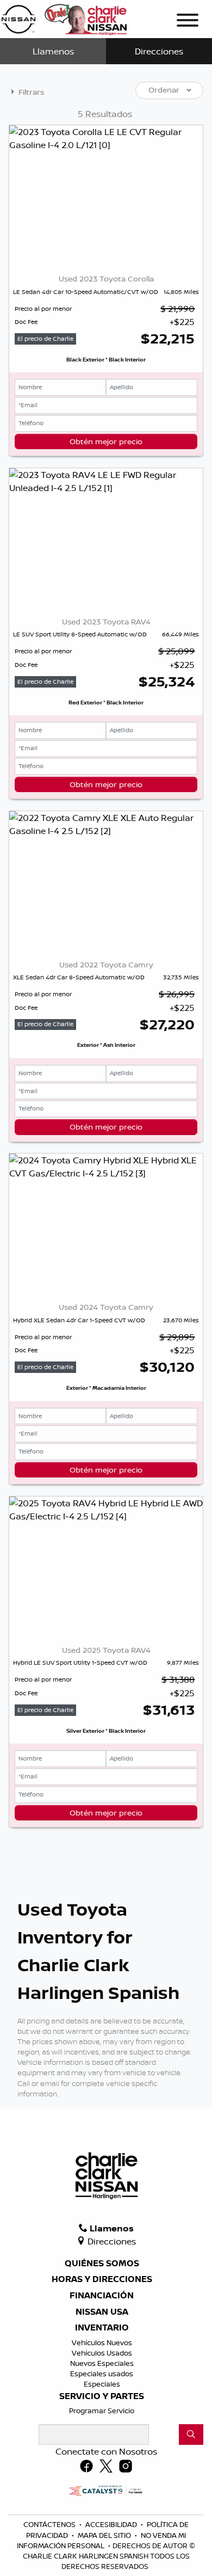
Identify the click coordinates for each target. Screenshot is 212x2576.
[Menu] (188, 22)
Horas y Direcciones (102, 2279)
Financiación (102, 2296)
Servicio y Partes (102, 2396)
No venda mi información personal (101, 2540)
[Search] (191, 2434)
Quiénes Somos (102, 2264)
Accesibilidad (112, 2524)
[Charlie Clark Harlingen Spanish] (64, 17)
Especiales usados (102, 2373)
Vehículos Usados (102, 2353)
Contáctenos (50, 2524)
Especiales (102, 2384)
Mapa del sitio (105, 2535)
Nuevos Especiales (102, 2363)
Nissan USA (102, 2312)
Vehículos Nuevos (102, 2342)
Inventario (102, 2328)
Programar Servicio (102, 2411)
